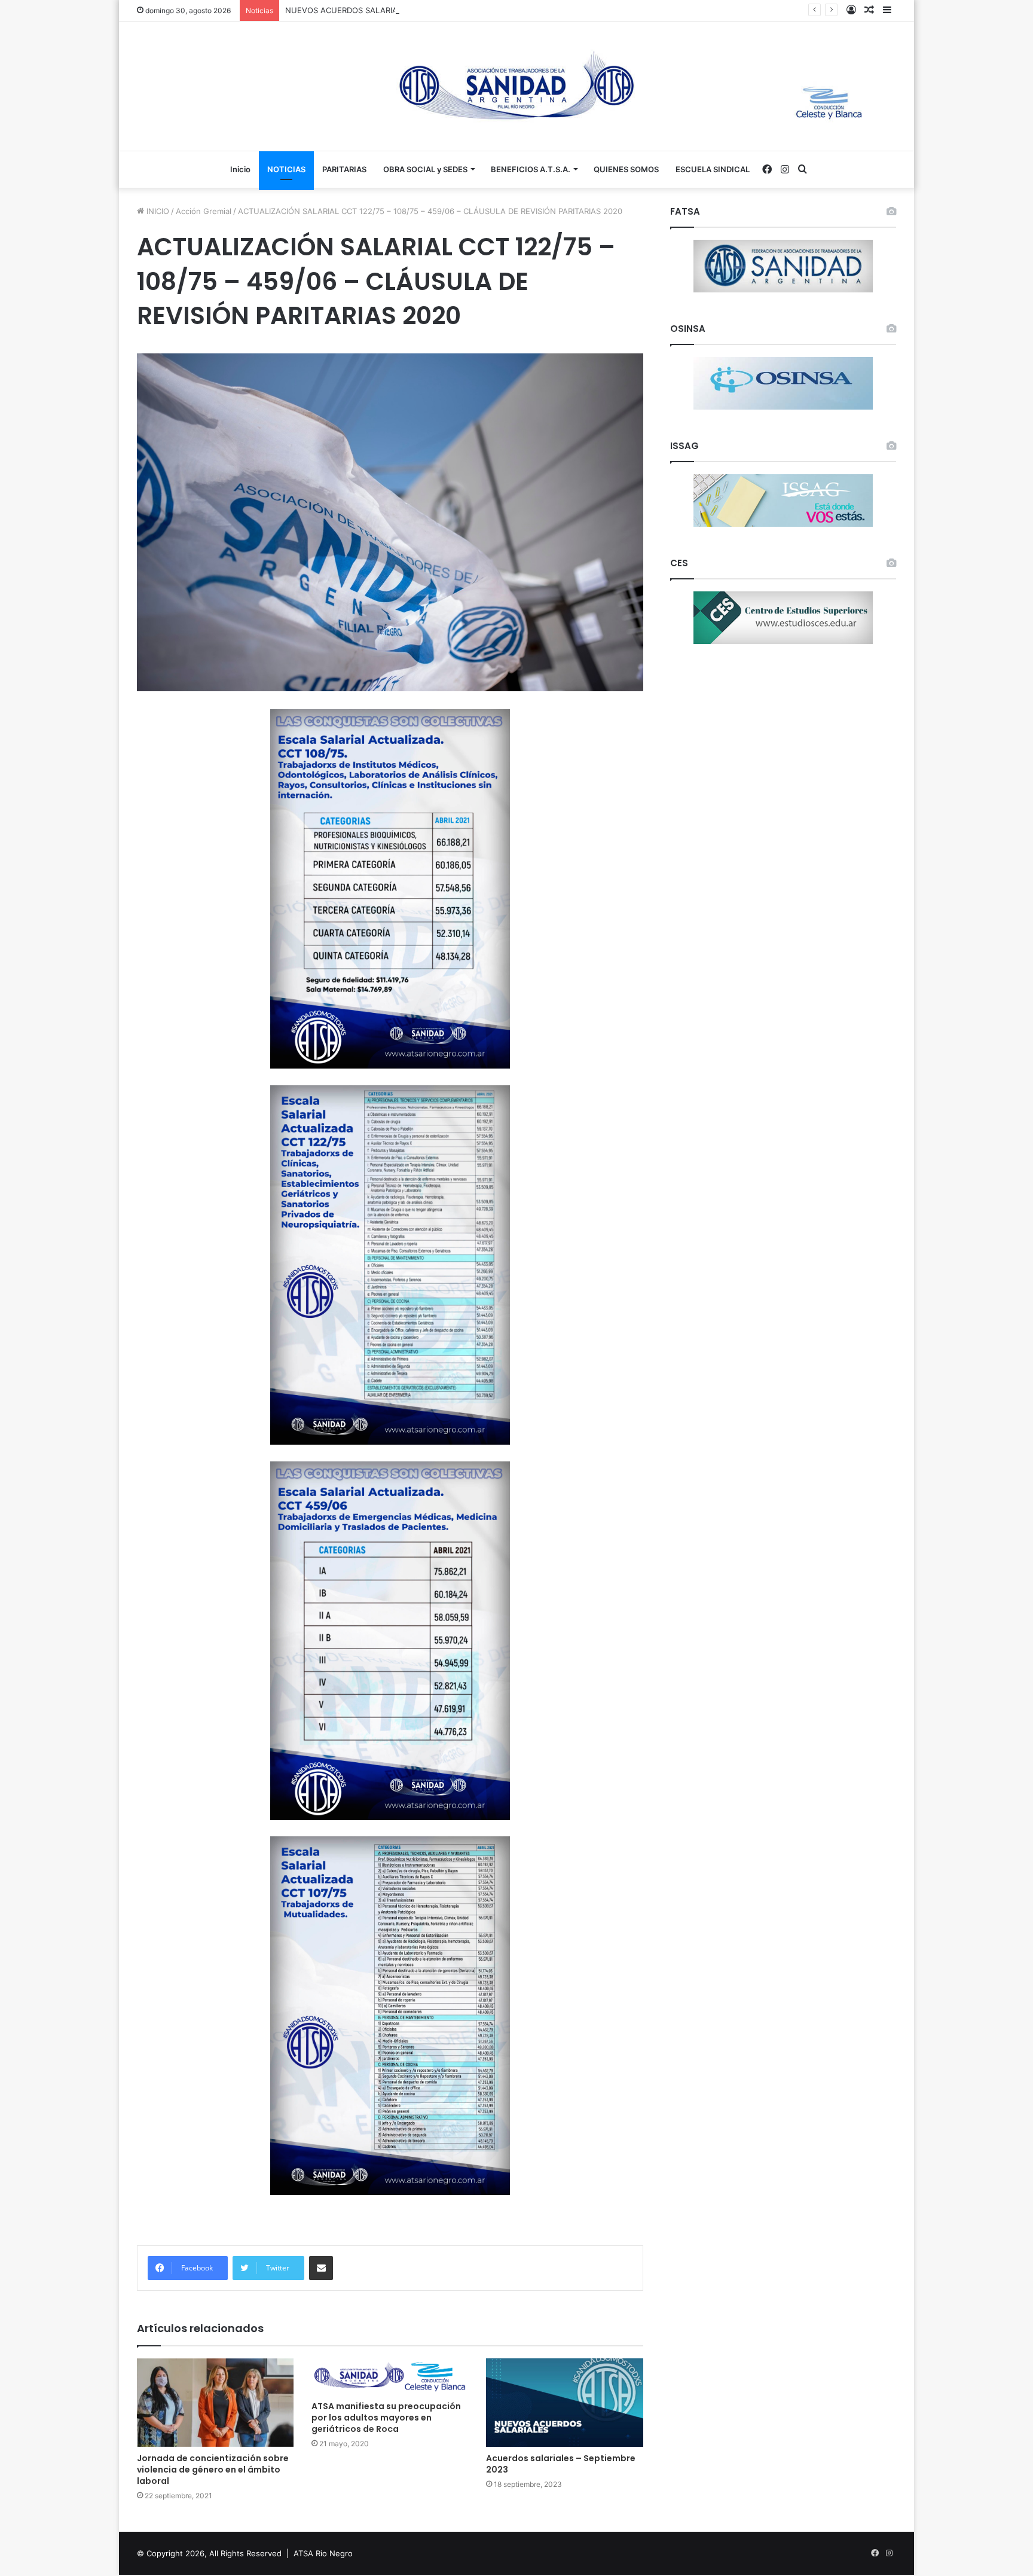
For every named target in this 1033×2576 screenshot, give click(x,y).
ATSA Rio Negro (323, 2553)
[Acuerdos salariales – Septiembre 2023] (564, 2403)
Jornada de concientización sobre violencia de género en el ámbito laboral (213, 2470)
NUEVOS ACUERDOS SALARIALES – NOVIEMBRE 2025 (386, 10)
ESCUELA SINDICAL (713, 169)
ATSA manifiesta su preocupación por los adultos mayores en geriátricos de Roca (386, 2418)
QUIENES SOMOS (626, 169)
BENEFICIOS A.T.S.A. (531, 169)
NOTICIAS (286, 169)
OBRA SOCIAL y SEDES (425, 169)
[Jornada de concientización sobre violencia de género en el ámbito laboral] (215, 2403)
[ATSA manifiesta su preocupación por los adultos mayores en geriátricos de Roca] (390, 2377)
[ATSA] (516, 86)
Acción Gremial (204, 211)
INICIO (157, 211)
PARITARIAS (344, 169)
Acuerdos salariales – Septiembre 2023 (561, 2464)
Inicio (240, 169)
